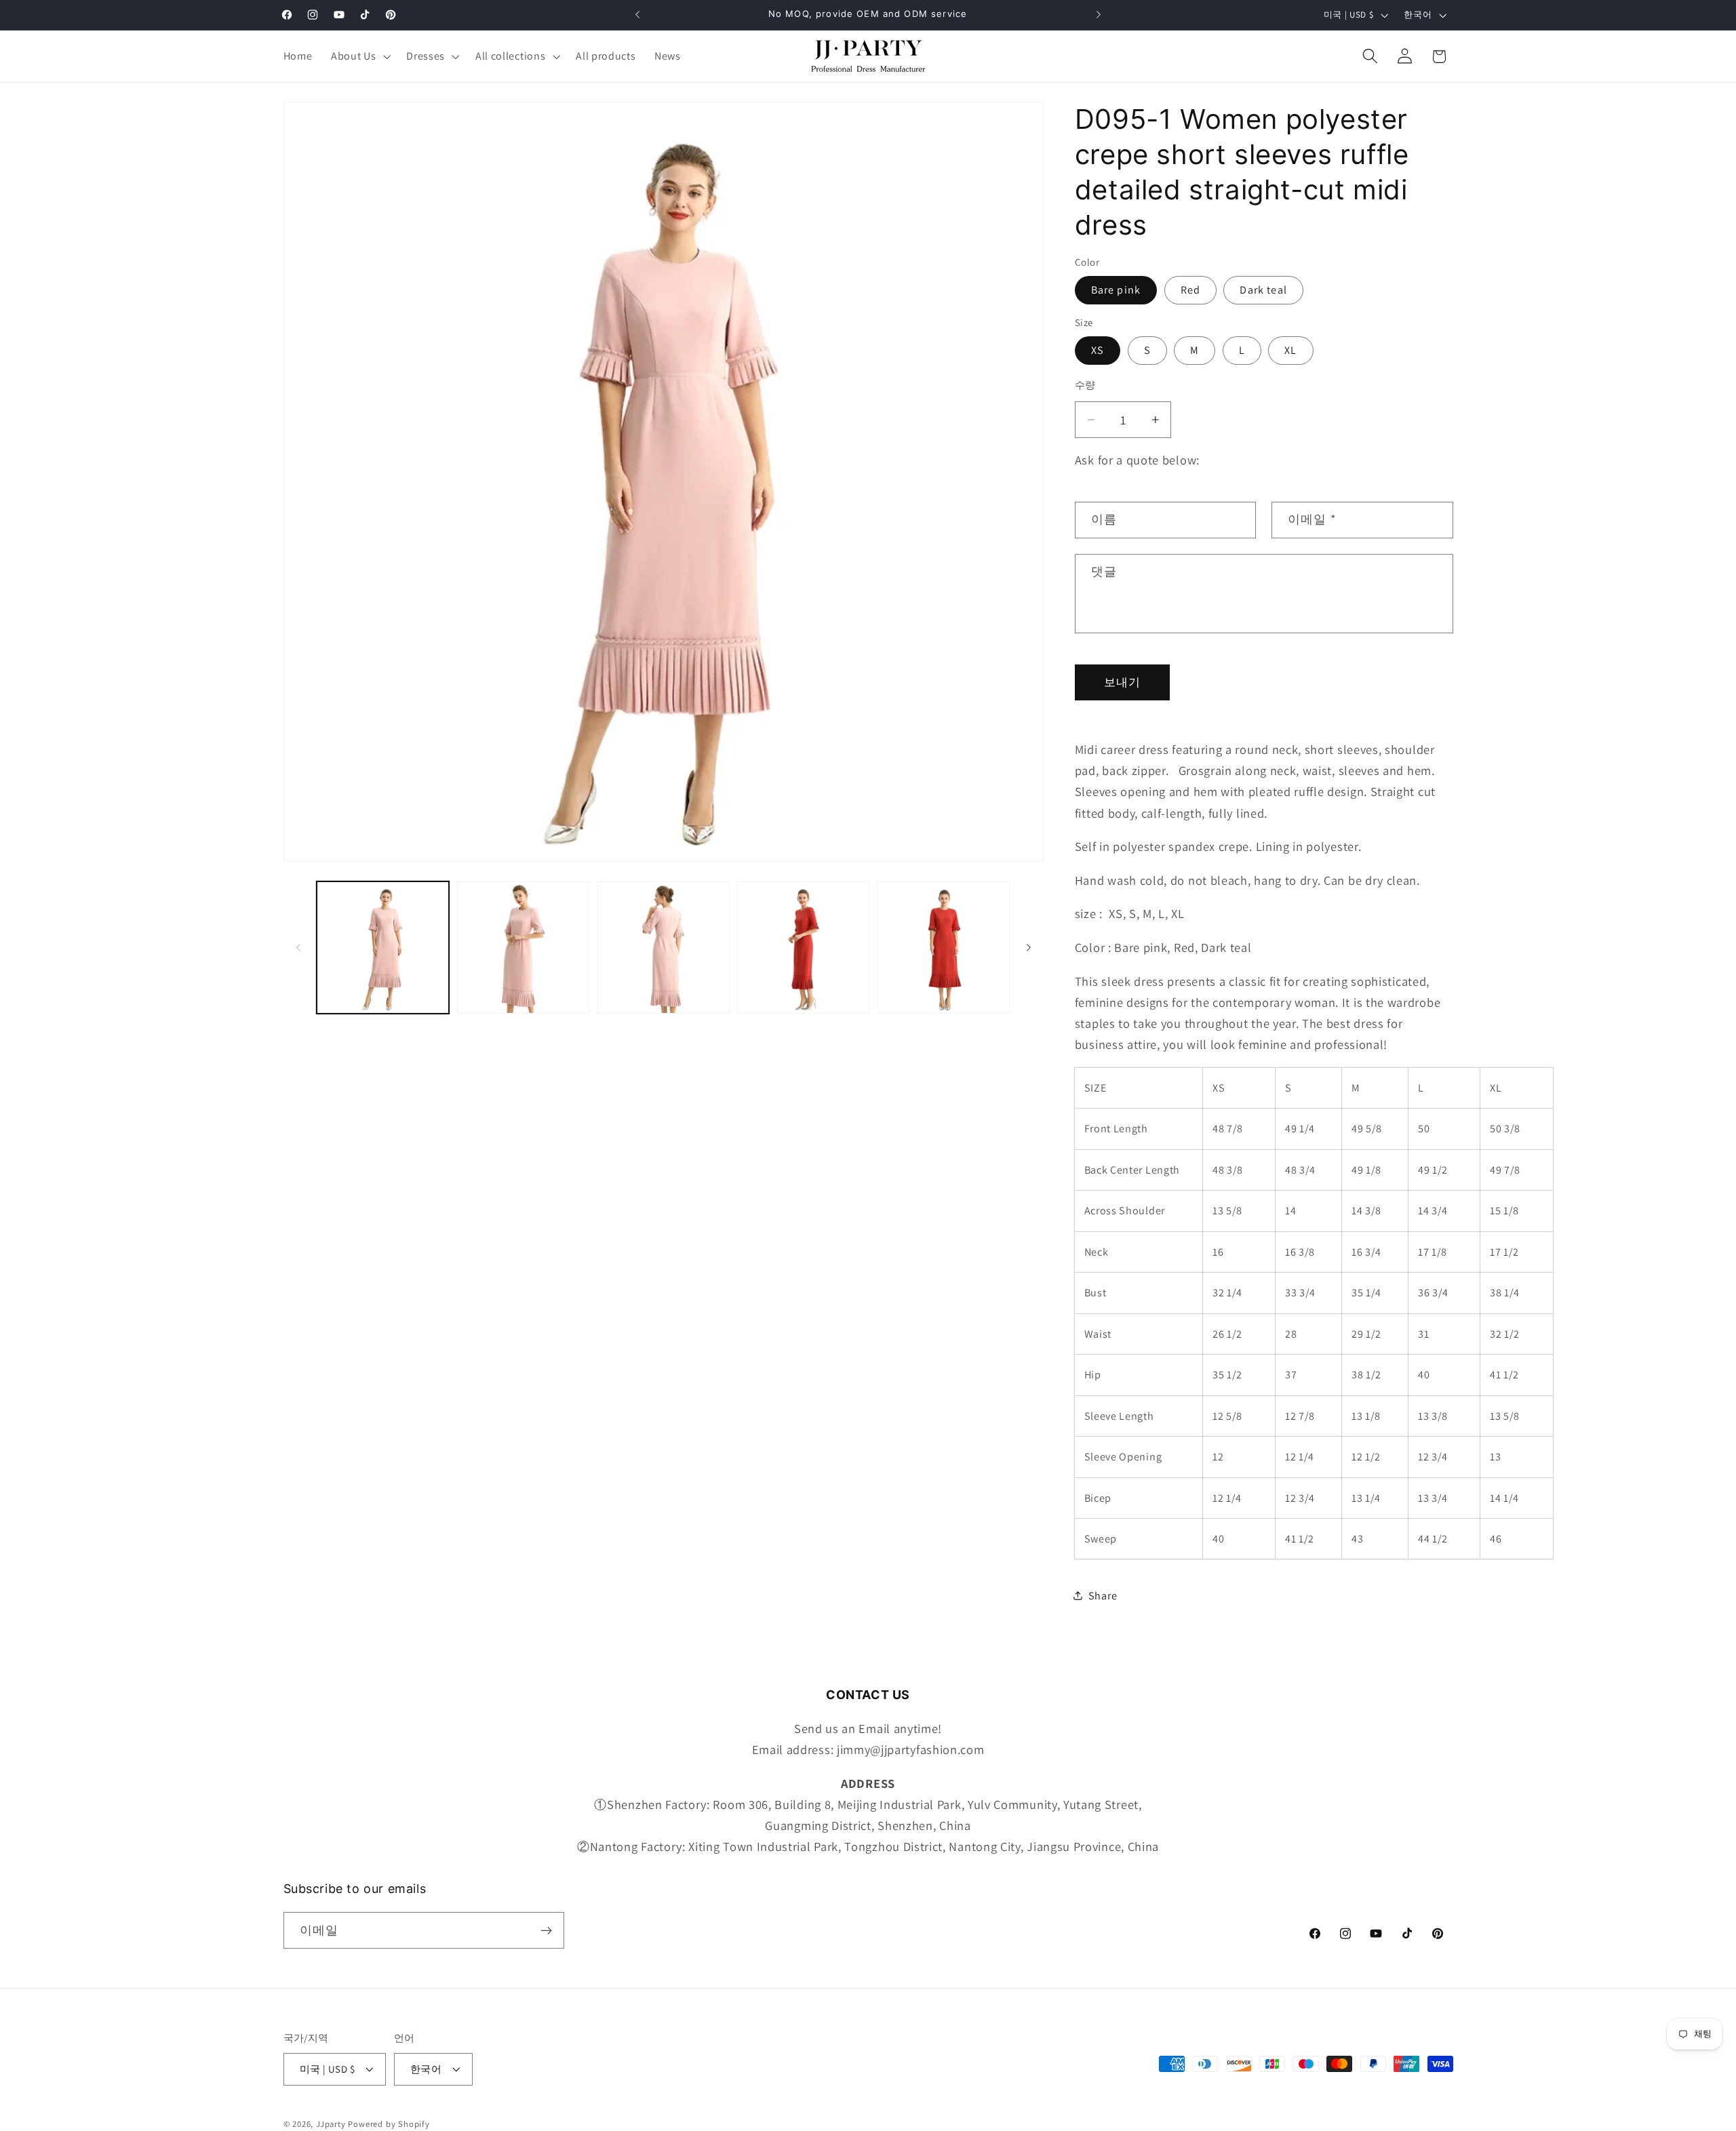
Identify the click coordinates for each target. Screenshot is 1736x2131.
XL (1290, 350)
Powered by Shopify (389, 2124)
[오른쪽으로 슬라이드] (1029, 948)
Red (1190, 289)
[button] (359, 56)
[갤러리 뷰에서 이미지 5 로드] (944, 948)
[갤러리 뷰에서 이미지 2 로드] (523, 948)
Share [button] (1103, 1595)
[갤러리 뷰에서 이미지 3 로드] (664, 948)
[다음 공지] (1099, 15)
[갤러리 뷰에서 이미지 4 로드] (803, 948)
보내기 (1122, 682)
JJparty (331, 2124)
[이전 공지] (637, 15)
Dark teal (1263, 289)
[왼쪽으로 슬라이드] (298, 948)
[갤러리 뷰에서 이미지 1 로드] (383, 948)
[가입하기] (546, 1931)
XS (1098, 350)
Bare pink (1116, 289)
